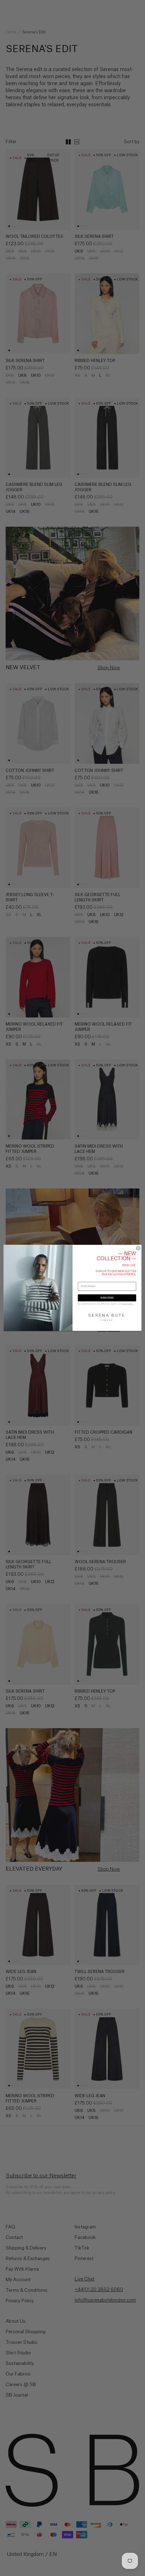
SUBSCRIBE (107, 1298)
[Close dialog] (138, 1248)
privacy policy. (127, 1304)
